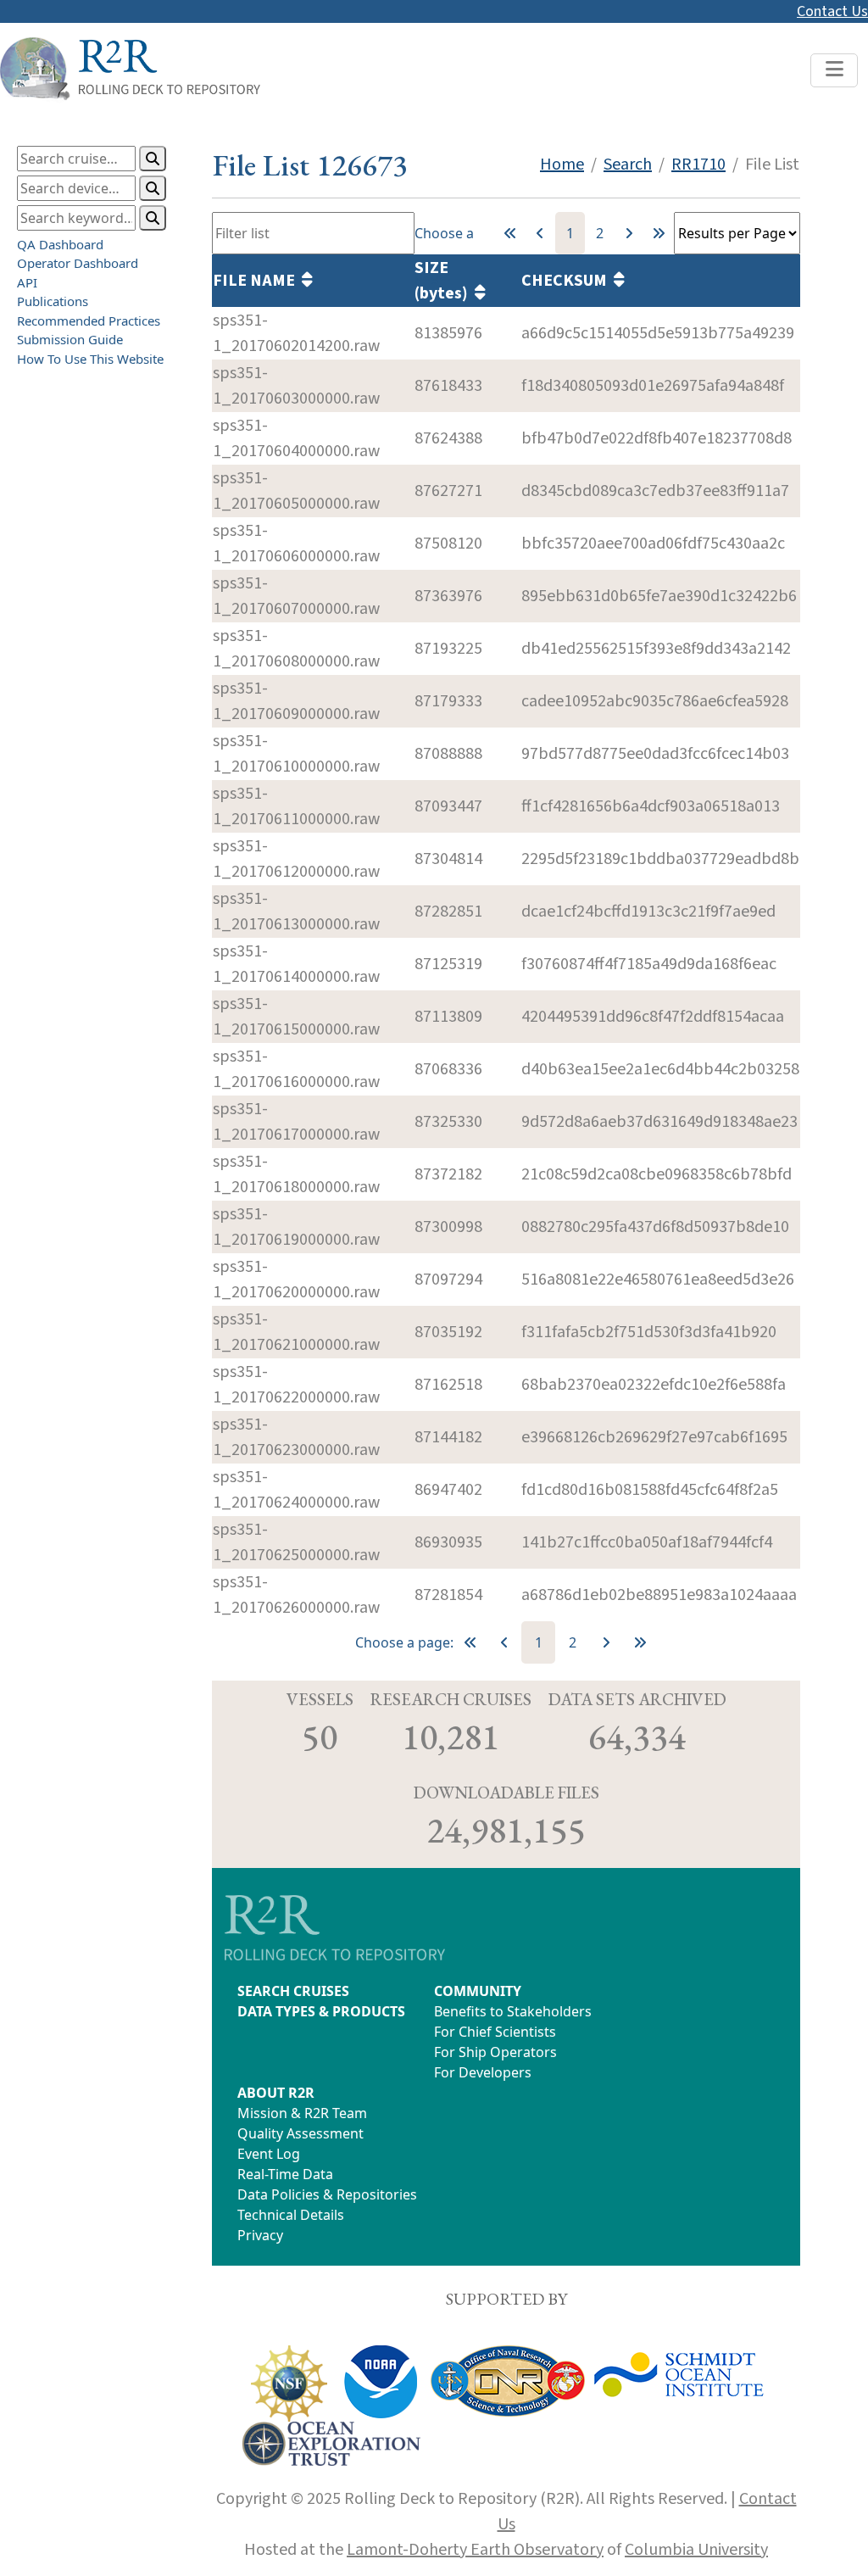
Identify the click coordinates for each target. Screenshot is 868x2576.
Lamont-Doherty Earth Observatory (475, 2550)
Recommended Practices (89, 321)
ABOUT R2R (276, 2093)
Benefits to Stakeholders (513, 2011)
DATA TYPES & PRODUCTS (321, 2011)
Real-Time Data (285, 2174)
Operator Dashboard (78, 263)
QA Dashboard (60, 244)
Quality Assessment (300, 2133)
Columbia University (696, 2550)
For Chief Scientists (495, 2032)
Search (628, 164)
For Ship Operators (495, 2052)
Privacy (260, 2235)
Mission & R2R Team (302, 2113)
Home (562, 164)
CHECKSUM (568, 281)
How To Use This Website (90, 359)
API (27, 282)
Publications (53, 301)
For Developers (483, 2072)
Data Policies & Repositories (327, 2194)
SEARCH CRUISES (293, 1991)
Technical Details (291, 2215)
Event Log (269, 2154)
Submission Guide (70, 339)
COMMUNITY (478, 1991)
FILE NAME (257, 281)
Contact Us (832, 11)
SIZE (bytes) (445, 281)
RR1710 (698, 164)
